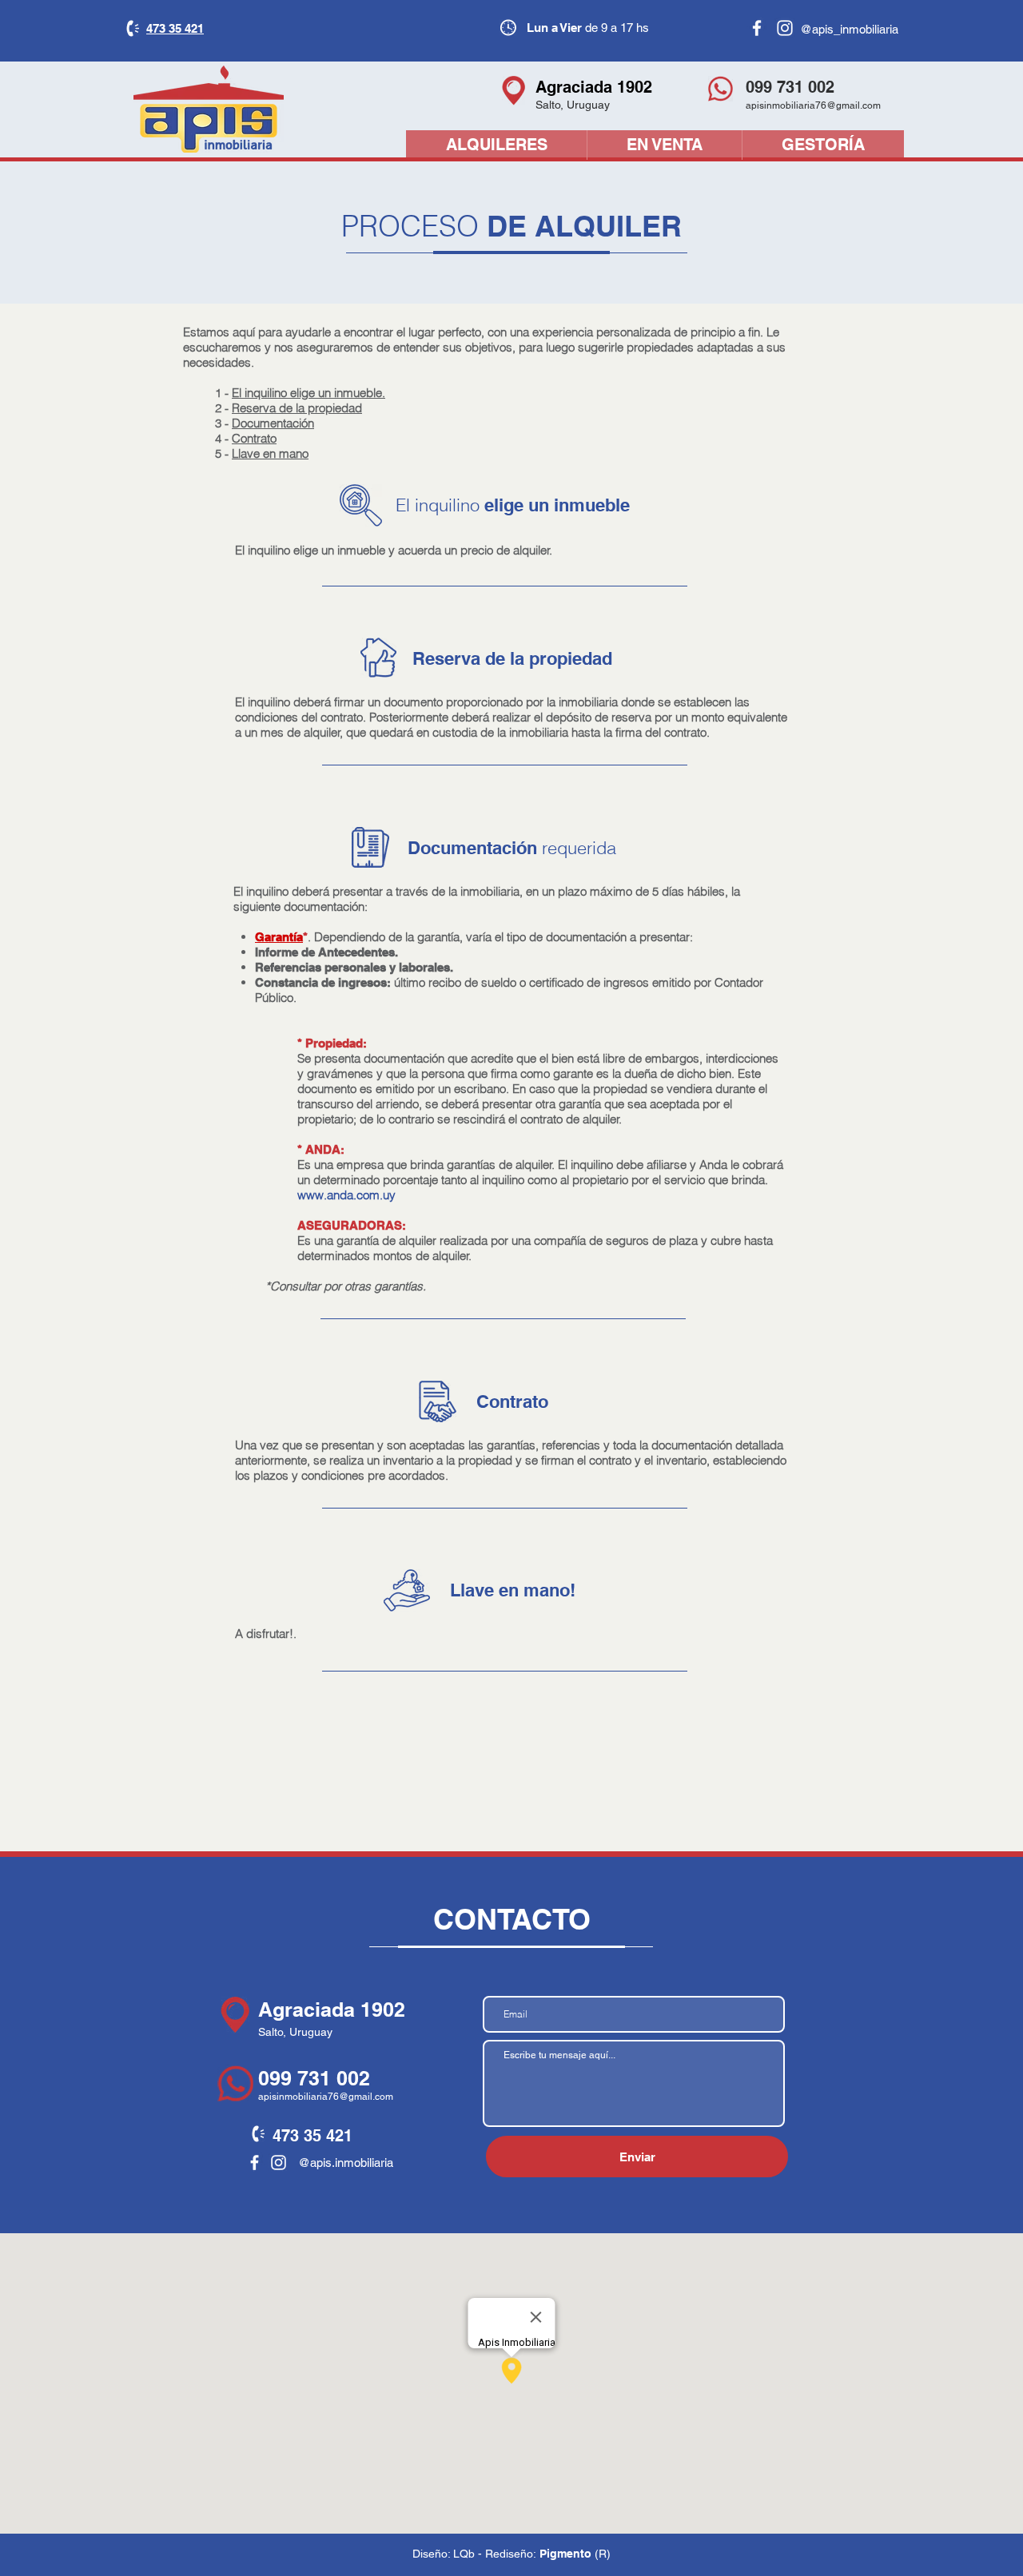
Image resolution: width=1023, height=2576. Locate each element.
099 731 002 (314, 2078)
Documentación (273, 423)
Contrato (254, 438)
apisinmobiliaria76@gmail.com (813, 105)
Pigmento (565, 2554)
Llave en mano (270, 453)
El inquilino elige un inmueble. (308, 393)
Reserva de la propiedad (297, 408)
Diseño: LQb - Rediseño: (476, 2554)
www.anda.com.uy (346, 1195)
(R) (603, 2554)
